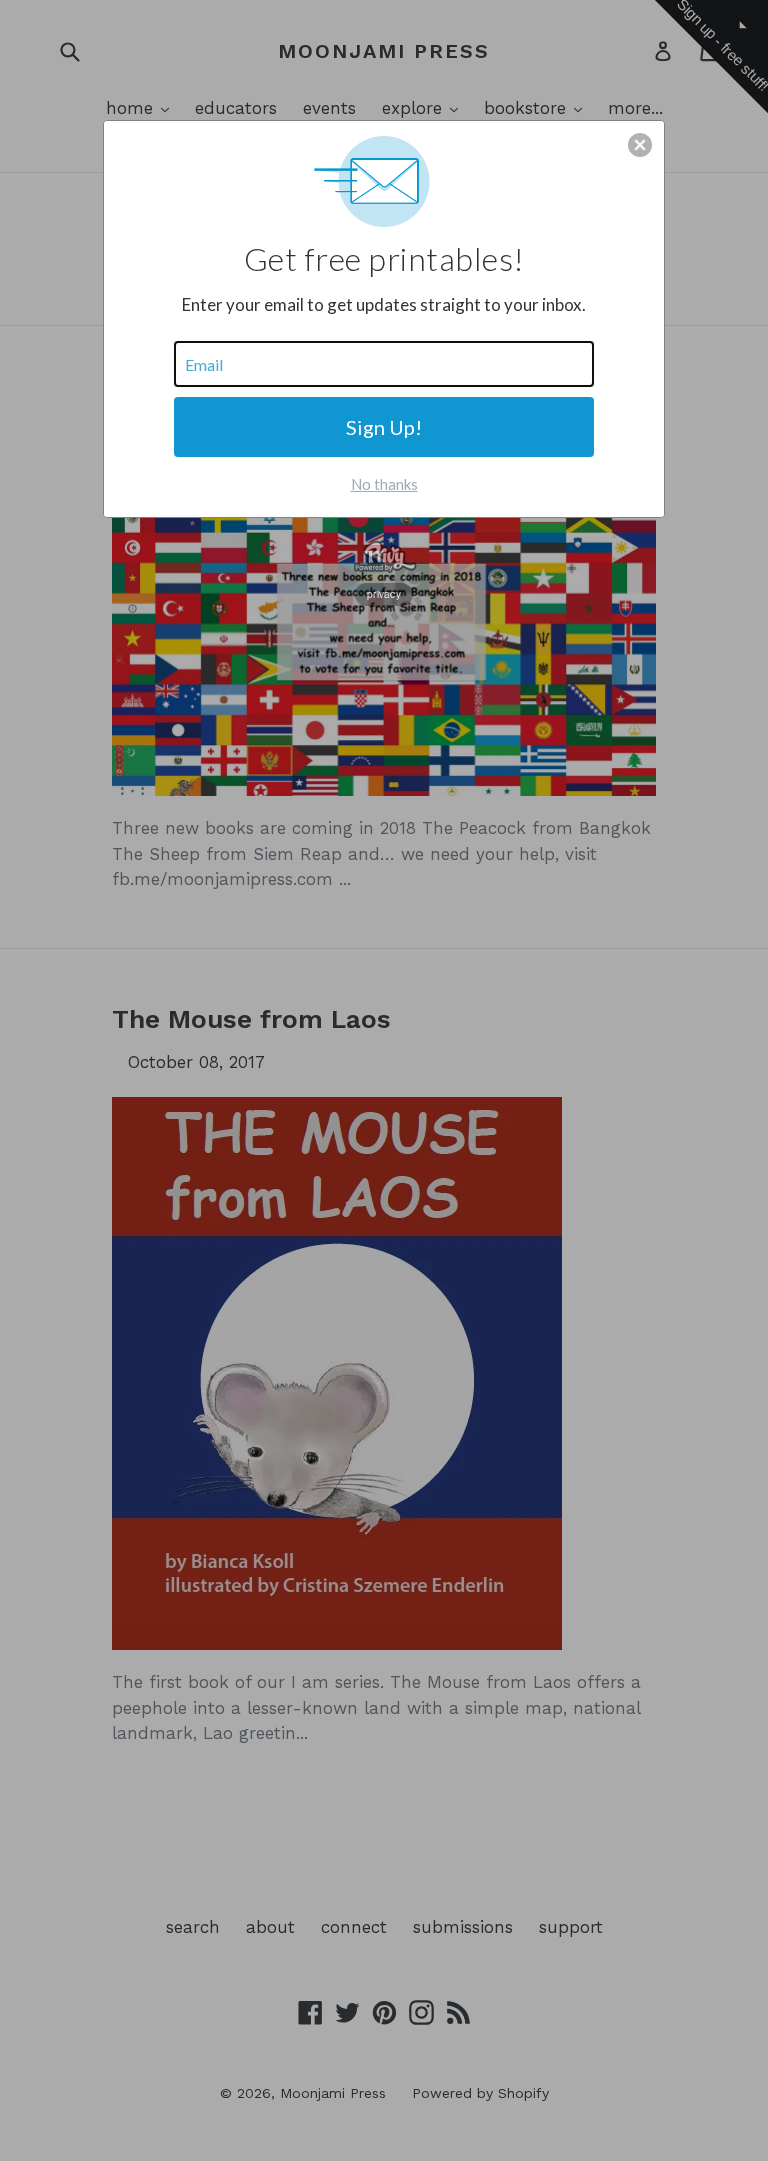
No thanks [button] (384, 484)
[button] (640, 145)
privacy (384, 594)
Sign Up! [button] (384, 427)
